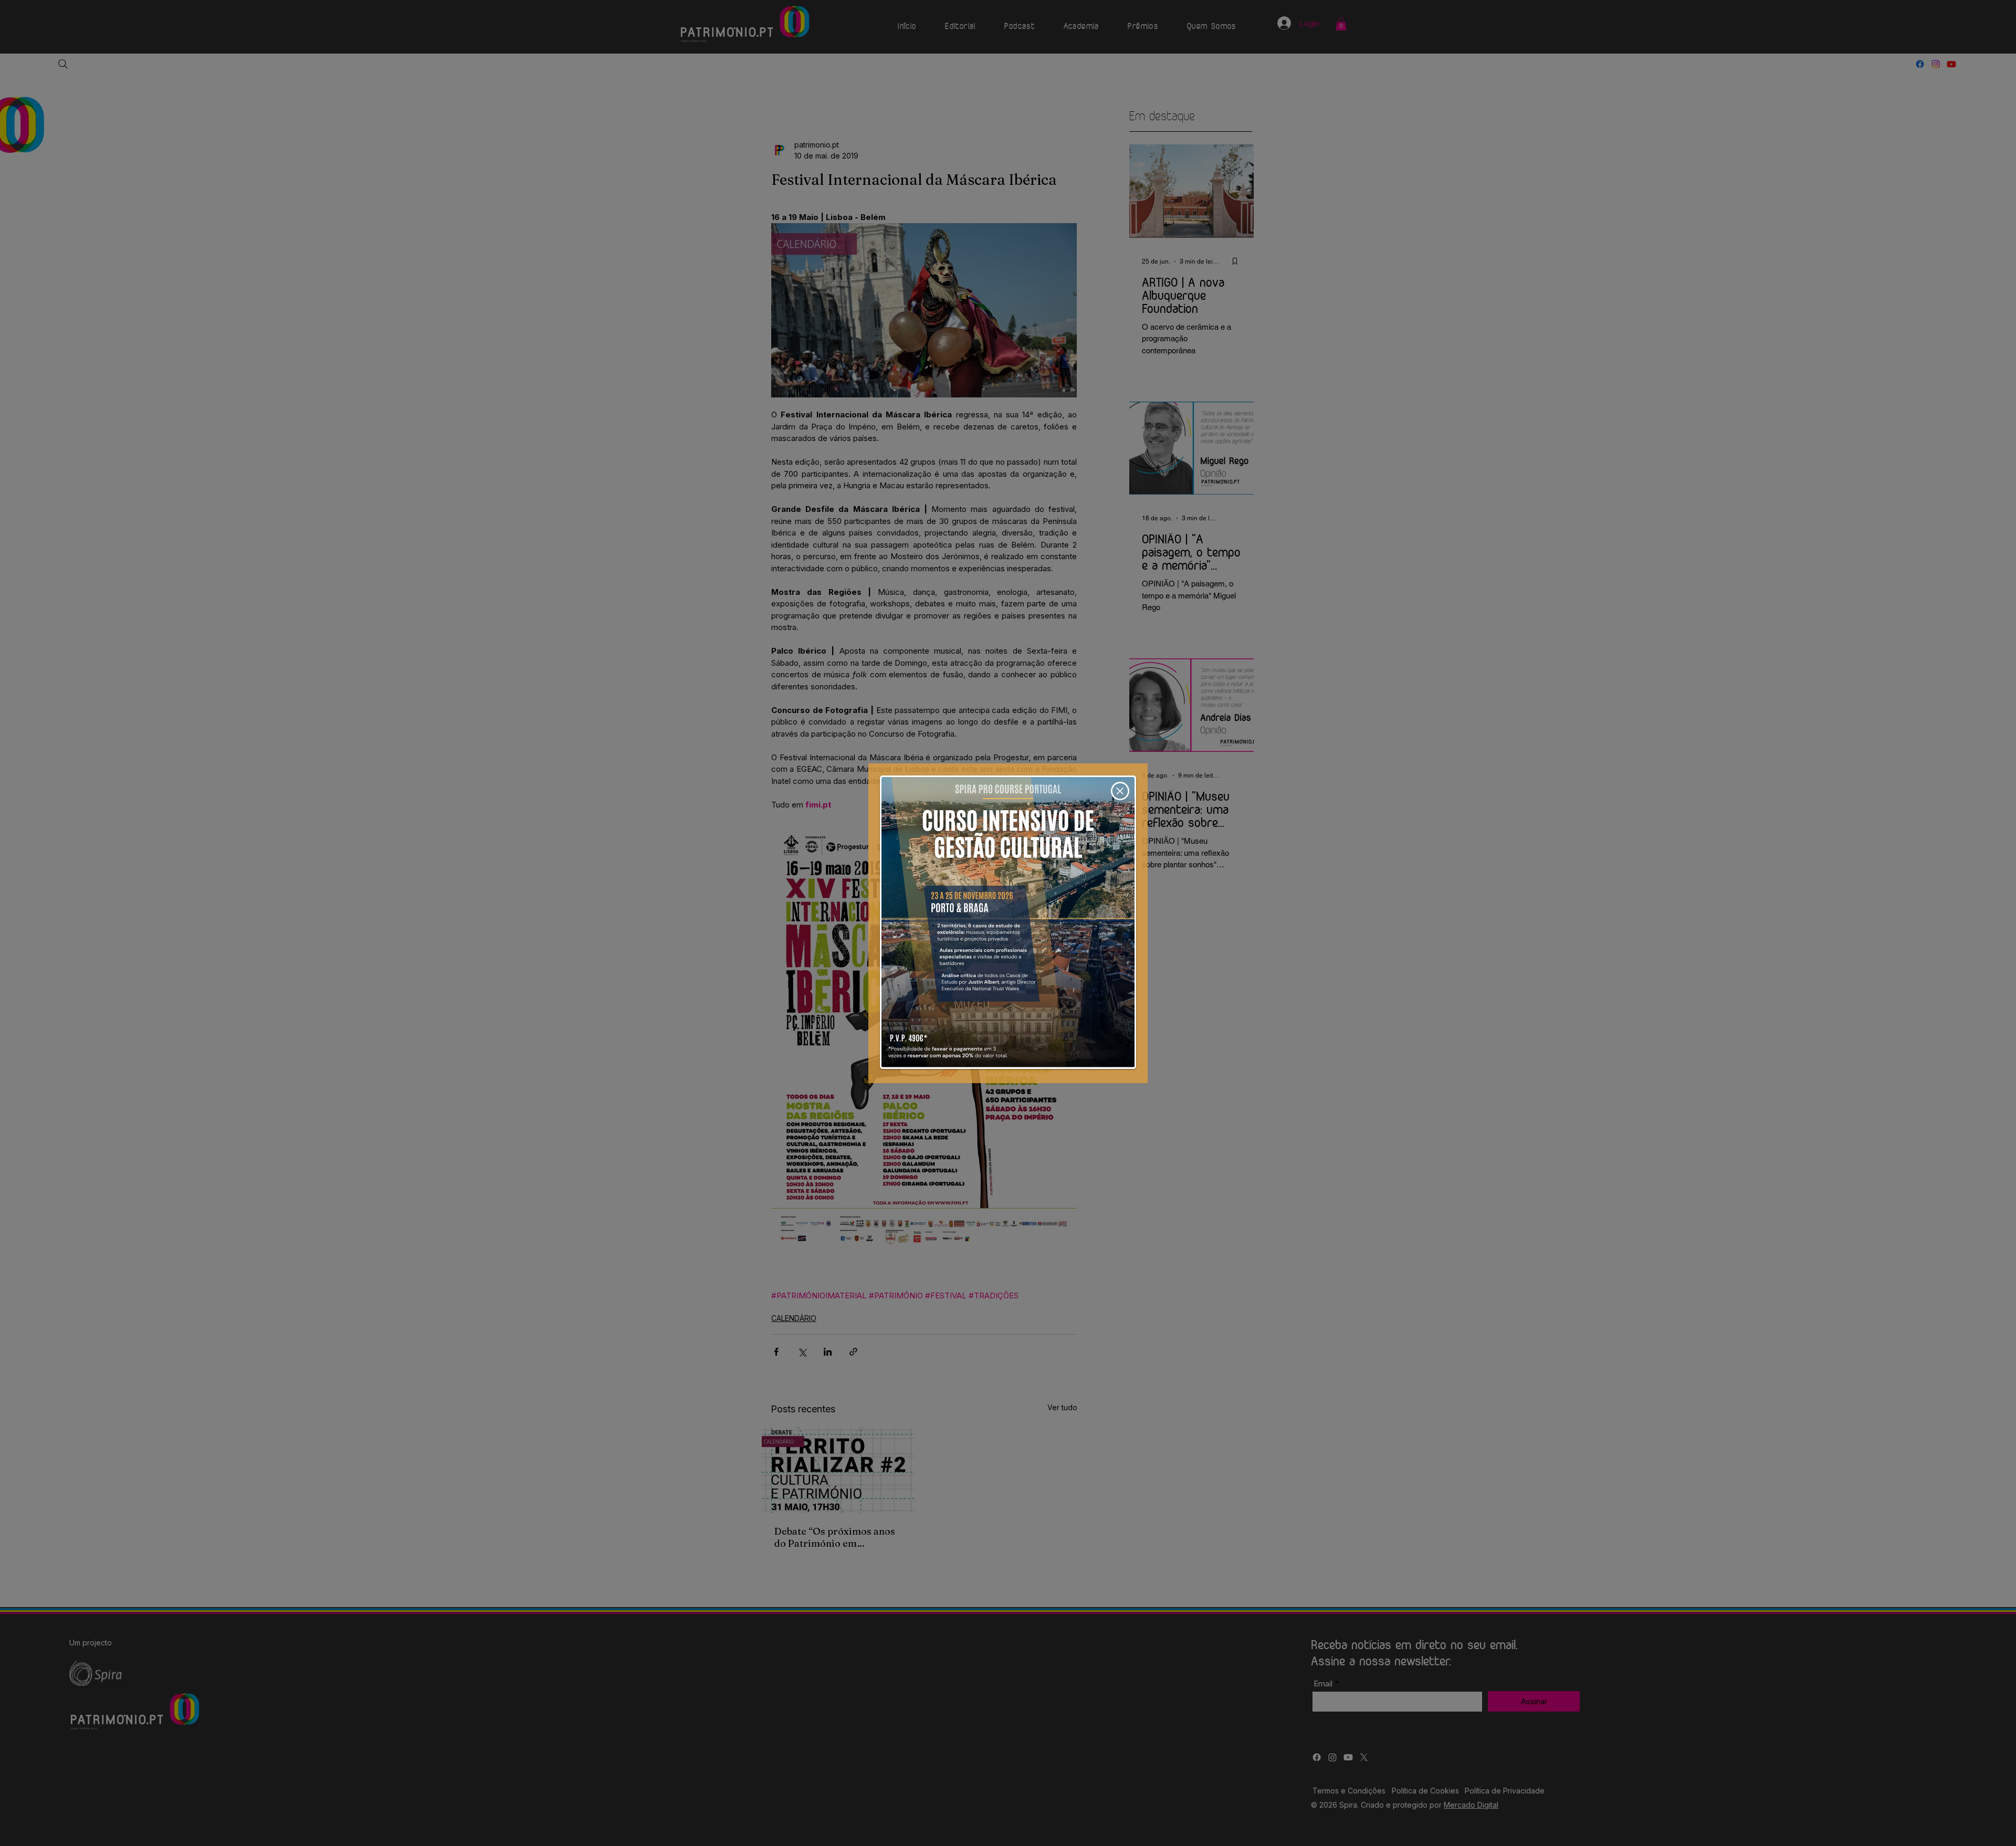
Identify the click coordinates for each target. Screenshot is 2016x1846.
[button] (1120, 791)
